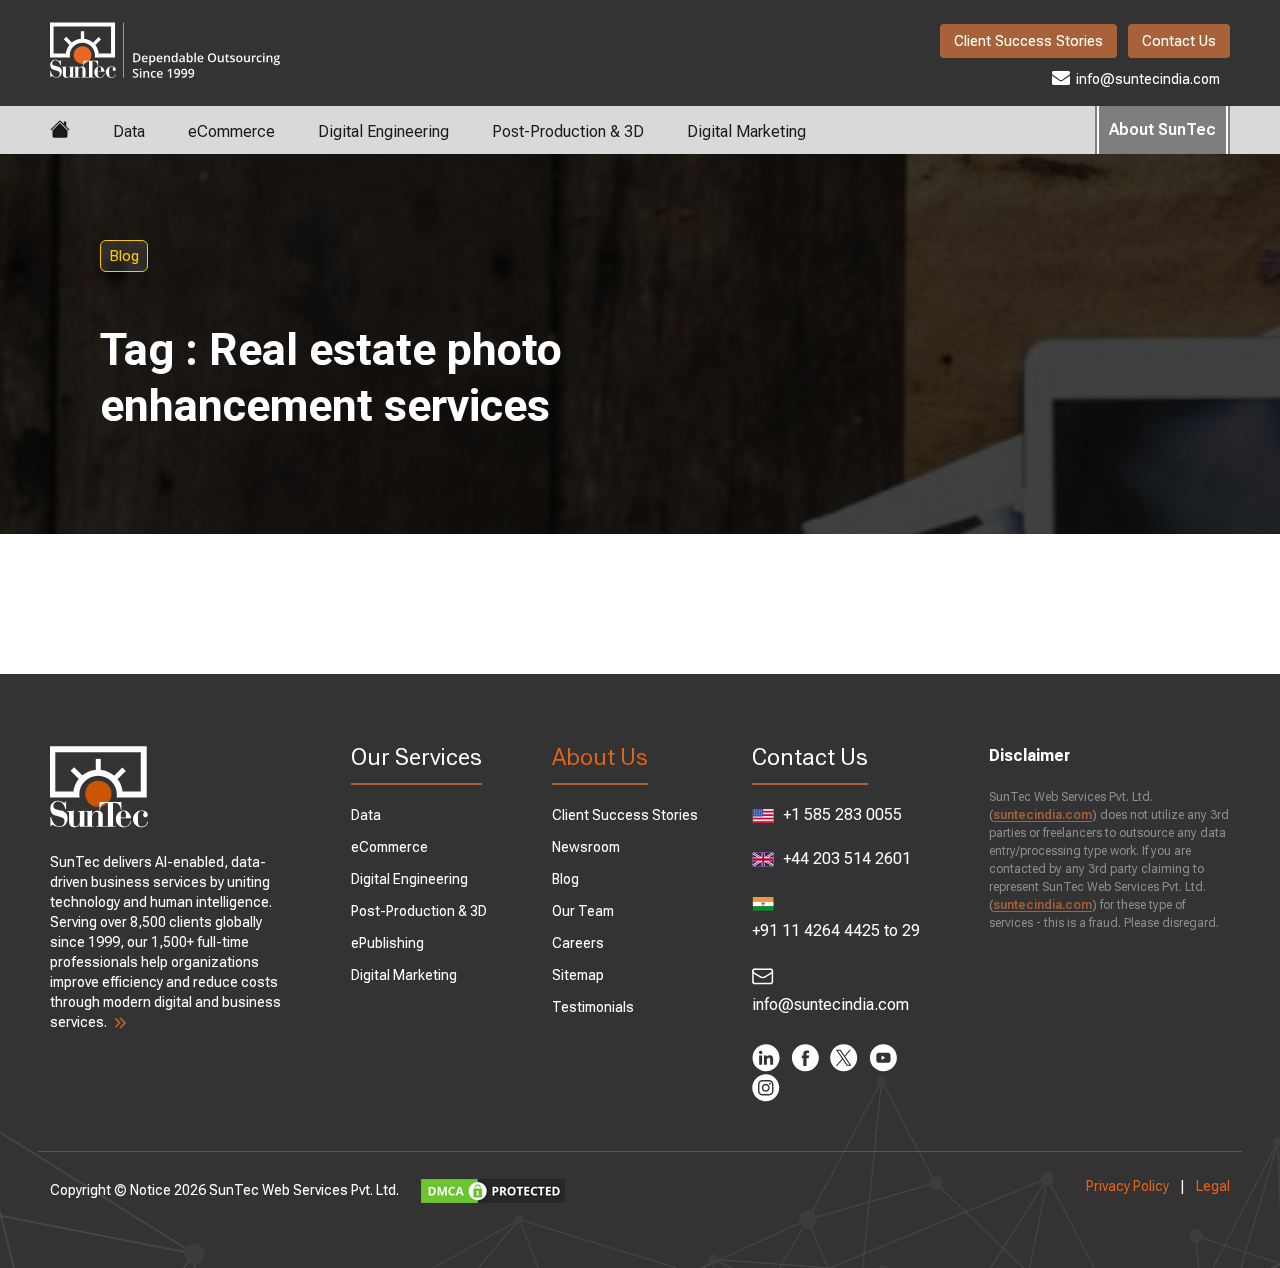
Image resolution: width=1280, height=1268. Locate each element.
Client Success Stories (1028, 41)
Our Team (583, 911)
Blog (124, 256)
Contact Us (1179, 41)
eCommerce (231, 131)
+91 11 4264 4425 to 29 (836, 930)
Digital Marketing (746, 131)
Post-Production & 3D (568, 131)
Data (129, 131)
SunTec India (165, 36)
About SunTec (1162, 129)
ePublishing (387, 943)
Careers (578, 943)
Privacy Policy (1127, 1186)
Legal (1213, 1186)
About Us (600, 757)
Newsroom (586, 847)
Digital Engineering (383, 131)
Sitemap (578, 975)
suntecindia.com (1042, 815)
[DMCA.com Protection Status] (495, 1190)
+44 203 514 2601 (845, 858)
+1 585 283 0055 (840, 814)
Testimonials (593, 1007)
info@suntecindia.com (1146, 79)
